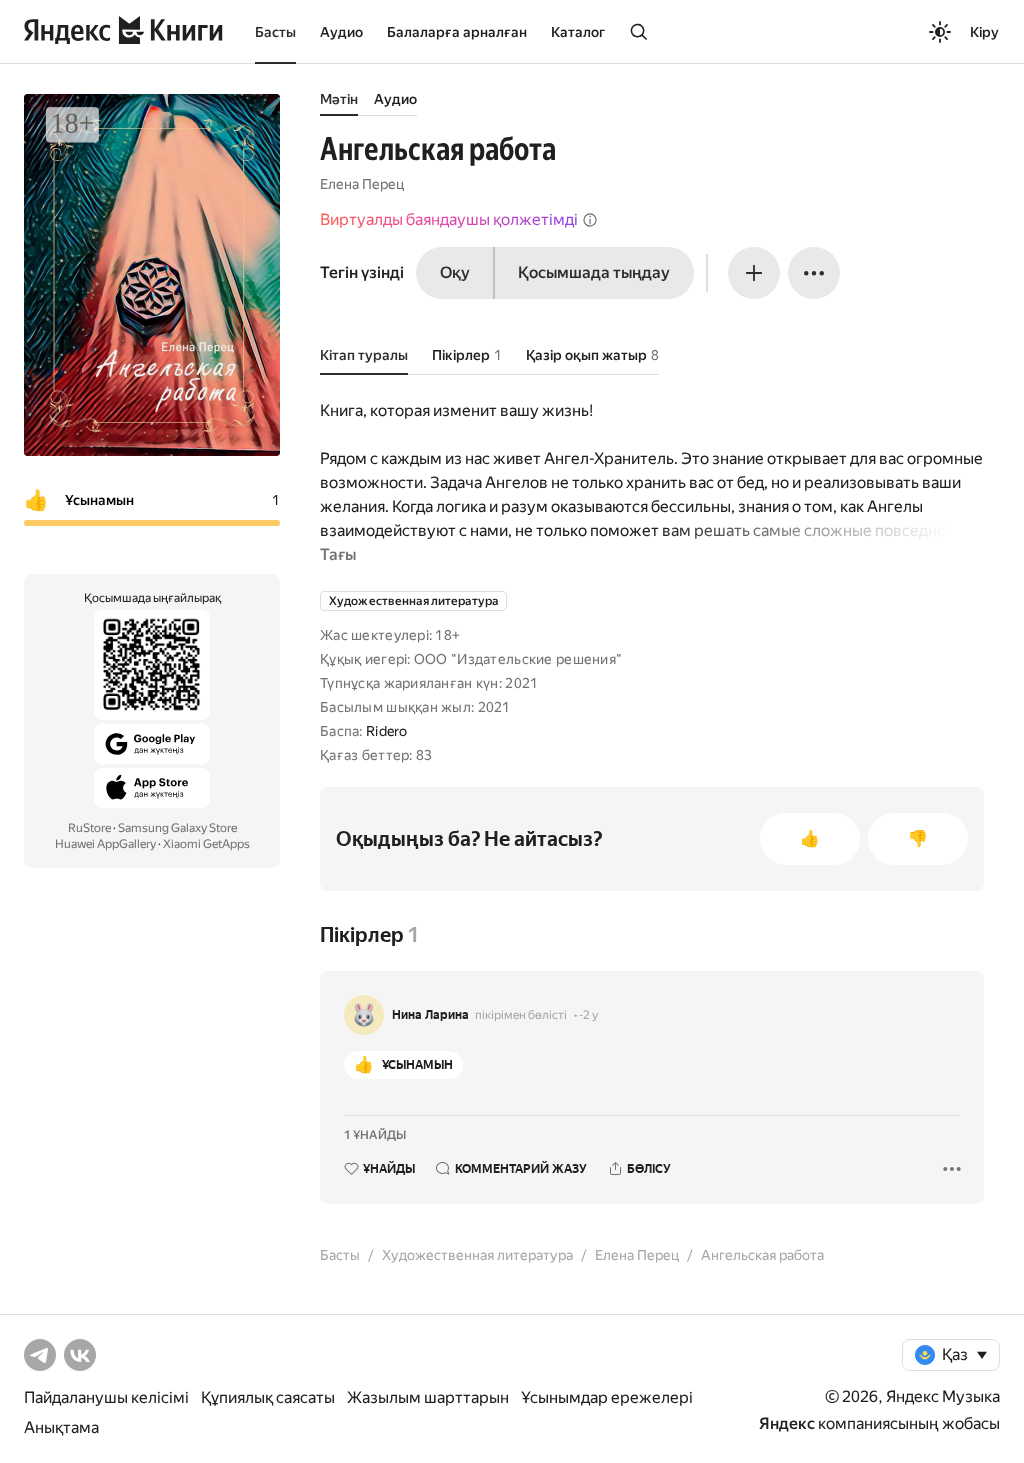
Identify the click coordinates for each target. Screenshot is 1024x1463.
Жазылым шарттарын (428, 1397)
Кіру (984, 32)
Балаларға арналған (457, 32)
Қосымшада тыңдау (594, 272)
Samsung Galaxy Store (177, 828)
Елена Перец (362, 184)
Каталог (578, 32)
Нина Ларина (430, 1015)
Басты (275, 32)
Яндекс (787, 1423)
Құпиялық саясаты (268, 1397)
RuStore (89, 828)
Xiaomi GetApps (206, 844)
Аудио (341, 32)
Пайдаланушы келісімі (106, 1397)
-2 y (588, 1015)
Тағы (338, 554)
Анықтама (61, 1427)
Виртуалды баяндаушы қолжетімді (449, 219)
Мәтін (339, 99)
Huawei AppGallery (105, 844)
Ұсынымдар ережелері (607, 1397)
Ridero (387, 731)
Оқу (455, 272)
